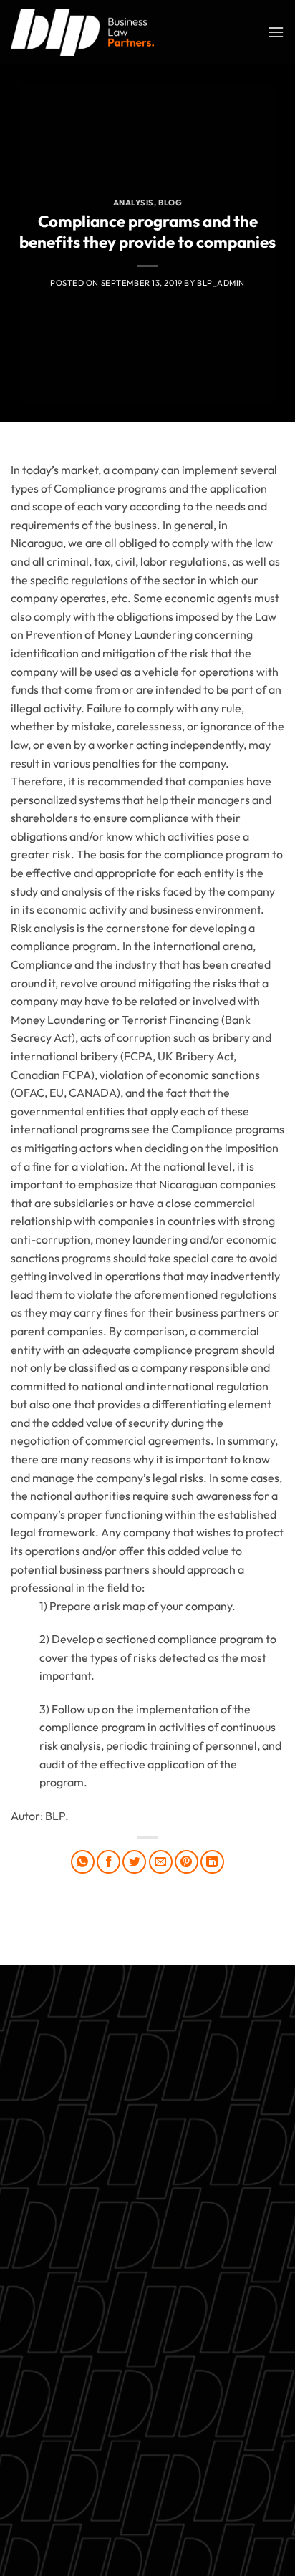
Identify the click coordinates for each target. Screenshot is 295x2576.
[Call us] (161, 2490)
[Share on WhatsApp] (83, 1862)
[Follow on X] (134, 2490)
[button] (276, 32)
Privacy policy (147, 2326)
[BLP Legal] (82, 32)
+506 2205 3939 (147, 2292)
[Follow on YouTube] (212, 2490)
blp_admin (221, 283)
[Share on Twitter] (134, 1862)
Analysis (134, 203)
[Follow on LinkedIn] (187, 2490)
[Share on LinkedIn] (212, 1862)
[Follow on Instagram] (108, 2490)
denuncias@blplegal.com (199, 2454)
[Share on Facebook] (108, 1862)
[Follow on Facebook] (83, 2490)
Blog (170, 203)
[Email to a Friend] (161, 1862)
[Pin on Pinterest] (187, 1862)
